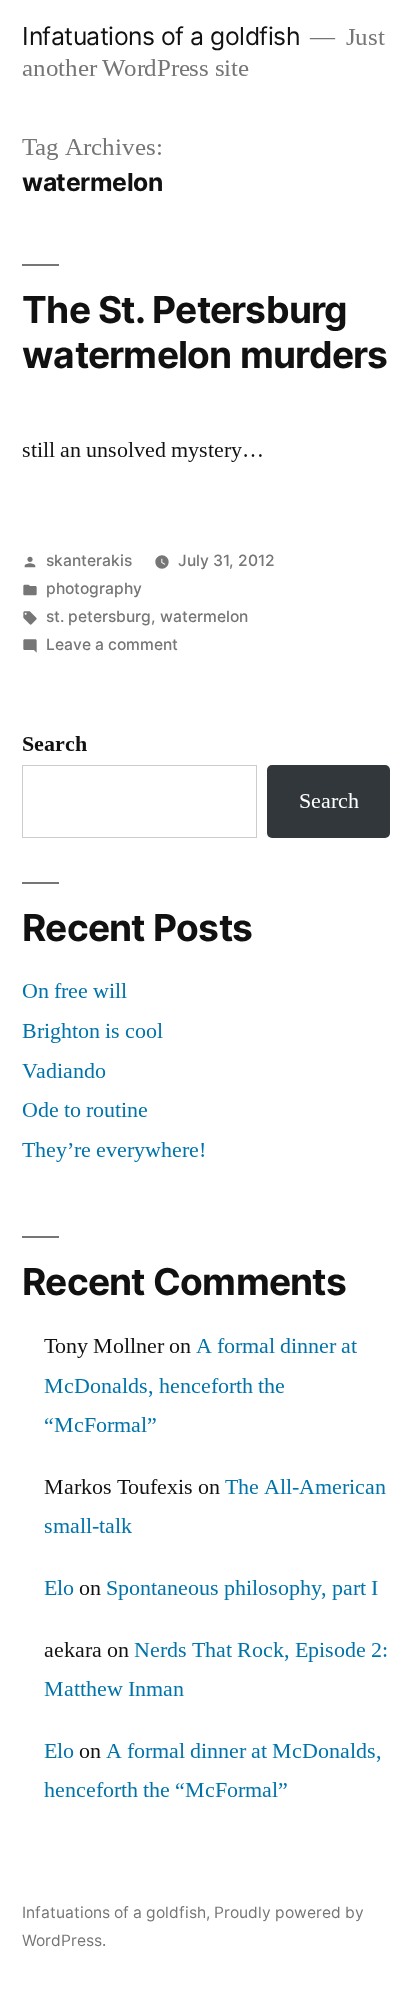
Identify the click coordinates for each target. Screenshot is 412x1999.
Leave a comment (112, 644)
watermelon (204, 616)
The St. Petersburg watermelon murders (205, 332)
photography (94, 588)
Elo (59, 1588)
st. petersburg (98, 616)
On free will (74, 991)
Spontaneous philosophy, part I (242, 1588)
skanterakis (89, 560)
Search (54, 744)
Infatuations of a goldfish (161, 36)
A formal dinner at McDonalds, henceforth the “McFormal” (200, 1385)
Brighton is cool (92, 1031)
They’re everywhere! (114, 1150)
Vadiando (64, 1071)
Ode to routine (85, 1110)
